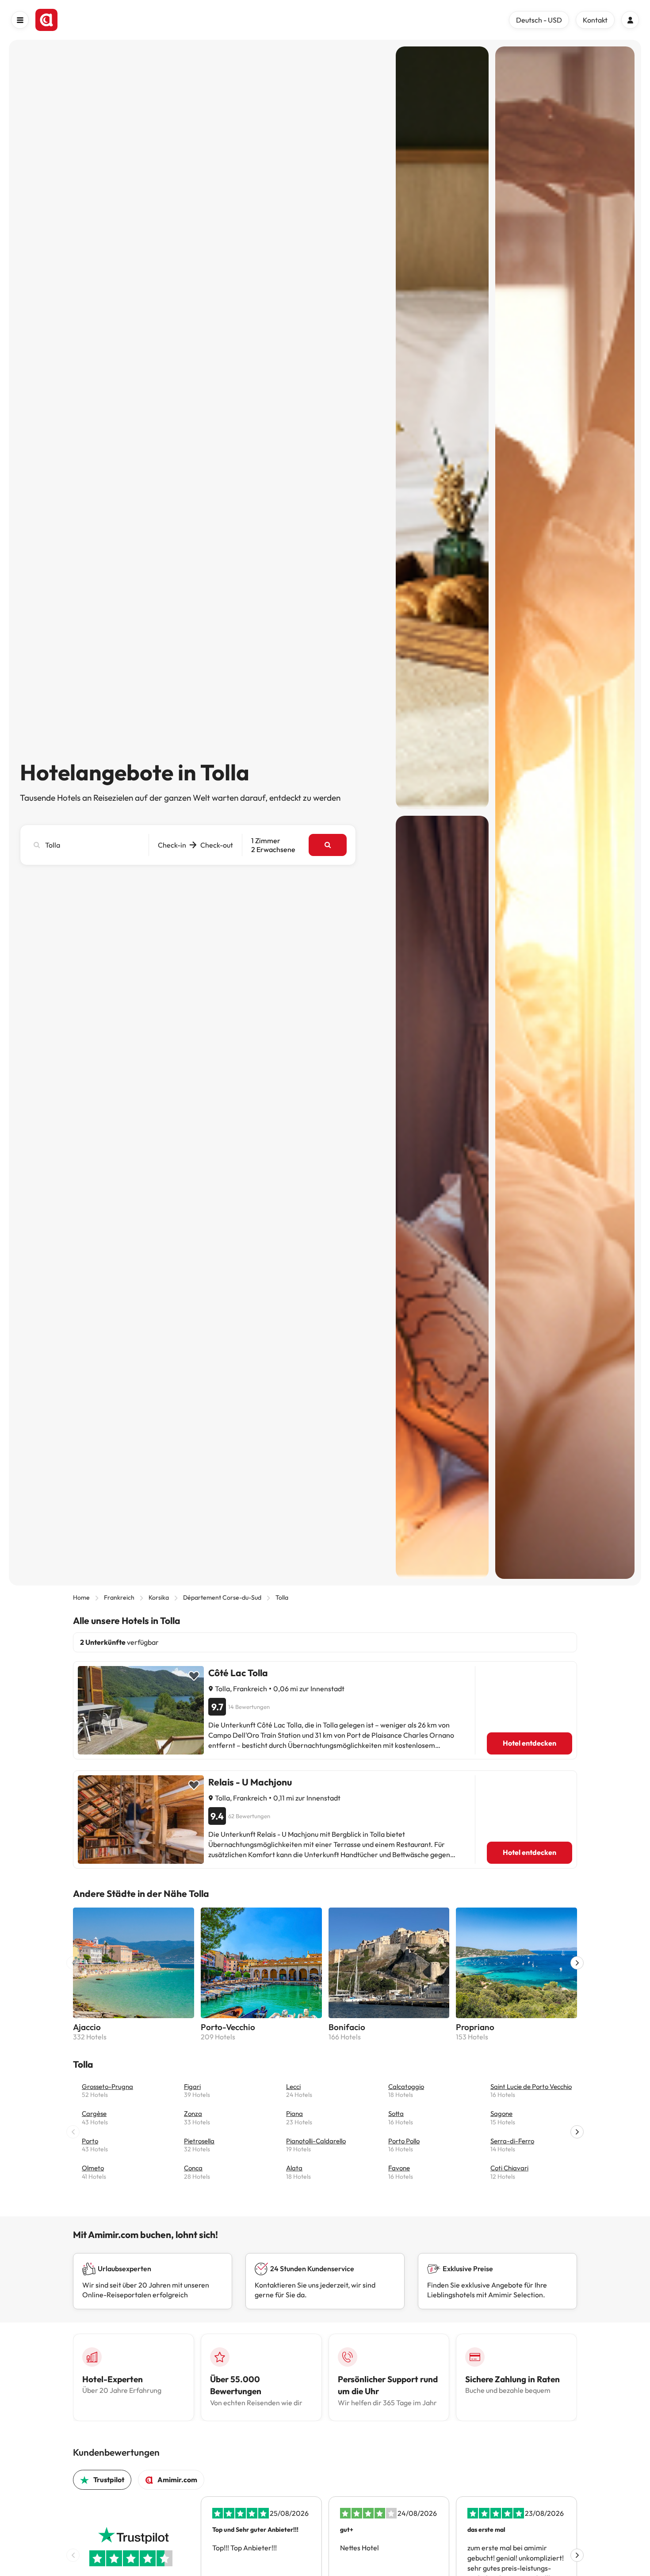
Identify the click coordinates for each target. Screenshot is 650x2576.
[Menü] (20, 20)
